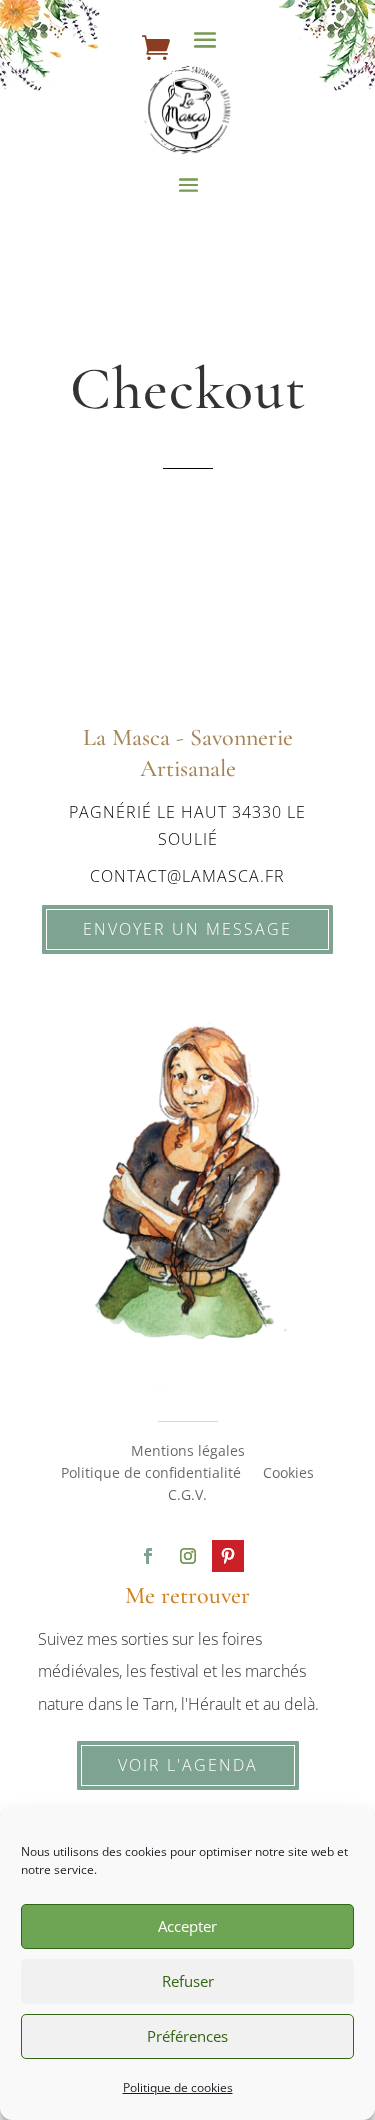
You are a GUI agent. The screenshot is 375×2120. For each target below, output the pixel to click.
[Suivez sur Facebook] (148, 1556)
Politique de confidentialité (151, 1474)
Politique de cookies (178, 2087)
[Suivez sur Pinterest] (228, 1556)
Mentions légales (188, 1452)
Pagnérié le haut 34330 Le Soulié (187, 825)
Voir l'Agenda (188, 1765)
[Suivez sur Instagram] (188, 1556)
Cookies (288, 1474)
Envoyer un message (187, 929)
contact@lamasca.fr (187, 876)
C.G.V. (187, 1496)
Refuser (188, 1981)
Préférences (187, 2036)
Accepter (187, 1926)
